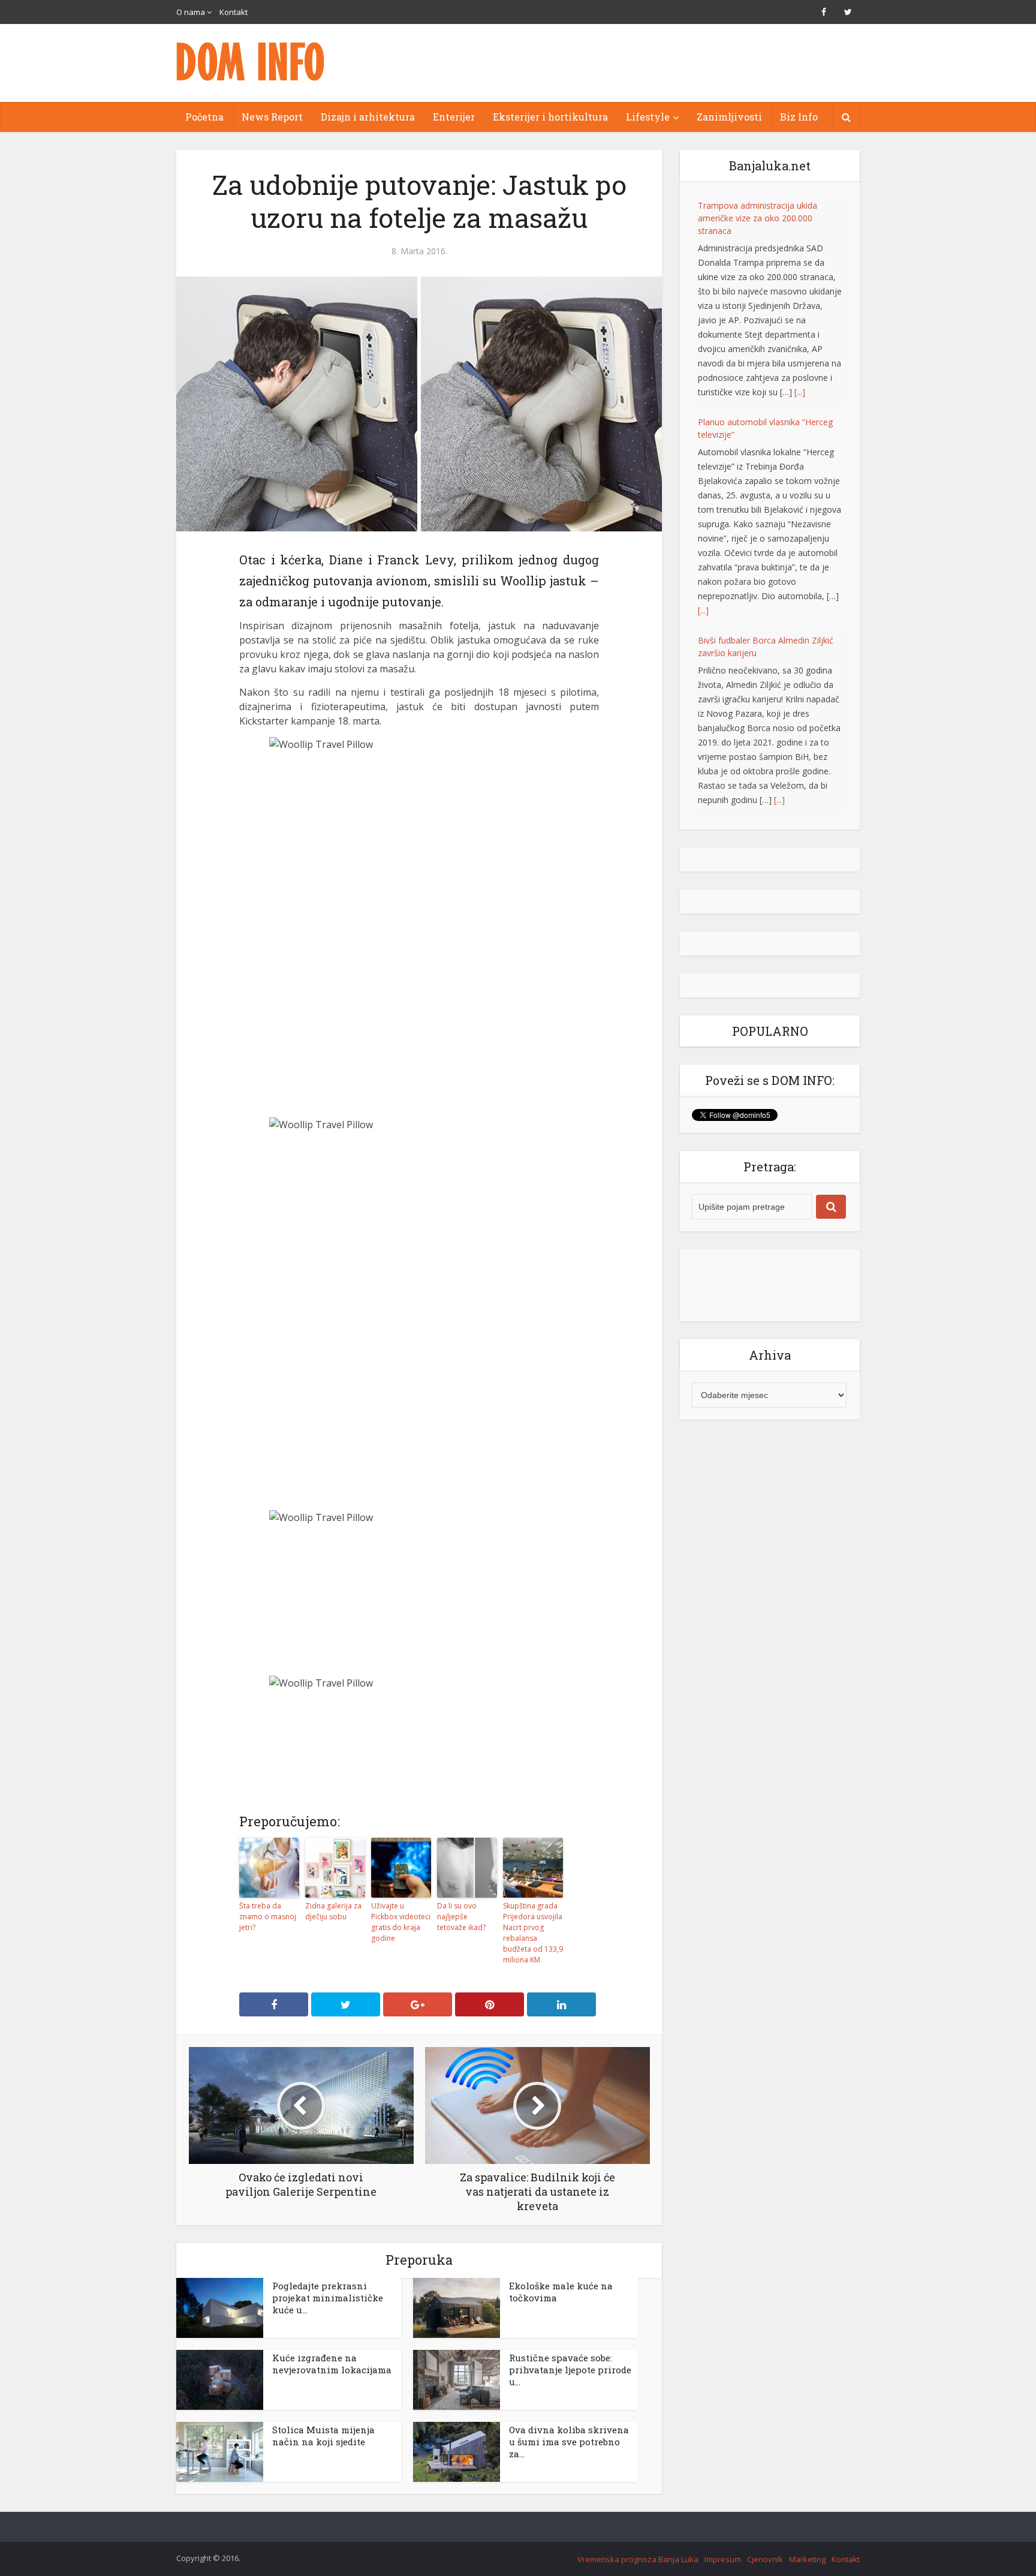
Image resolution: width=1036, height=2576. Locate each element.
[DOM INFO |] (251, 61)
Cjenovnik (765, 2559)
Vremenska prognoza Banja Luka (638, 2559)
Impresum (723, 2559)
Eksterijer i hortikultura (550, 117)
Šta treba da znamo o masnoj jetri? (268, 1917)
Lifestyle (648, 117)
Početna (204, 117)
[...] (703, 394)
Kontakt (234, 12)
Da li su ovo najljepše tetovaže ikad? (461, 1917)
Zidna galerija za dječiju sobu (333, 1911)
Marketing (807, 2559)
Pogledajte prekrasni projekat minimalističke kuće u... (328, 2298)
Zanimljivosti (729, 117)
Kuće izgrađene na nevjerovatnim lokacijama (332, 2364)
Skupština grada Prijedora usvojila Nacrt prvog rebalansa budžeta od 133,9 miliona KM (533, 1933)
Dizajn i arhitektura (368, 117)
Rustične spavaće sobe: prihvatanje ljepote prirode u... (570, 2370)
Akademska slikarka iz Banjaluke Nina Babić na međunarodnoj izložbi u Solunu (768, 626)
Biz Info (799, 117)
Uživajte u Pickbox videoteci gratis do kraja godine (401, 1922)
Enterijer (454, 117)
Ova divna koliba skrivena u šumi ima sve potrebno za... (569, 2442)
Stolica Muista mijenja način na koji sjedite (323, 2436)
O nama (191, 12)
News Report (272, 117)
